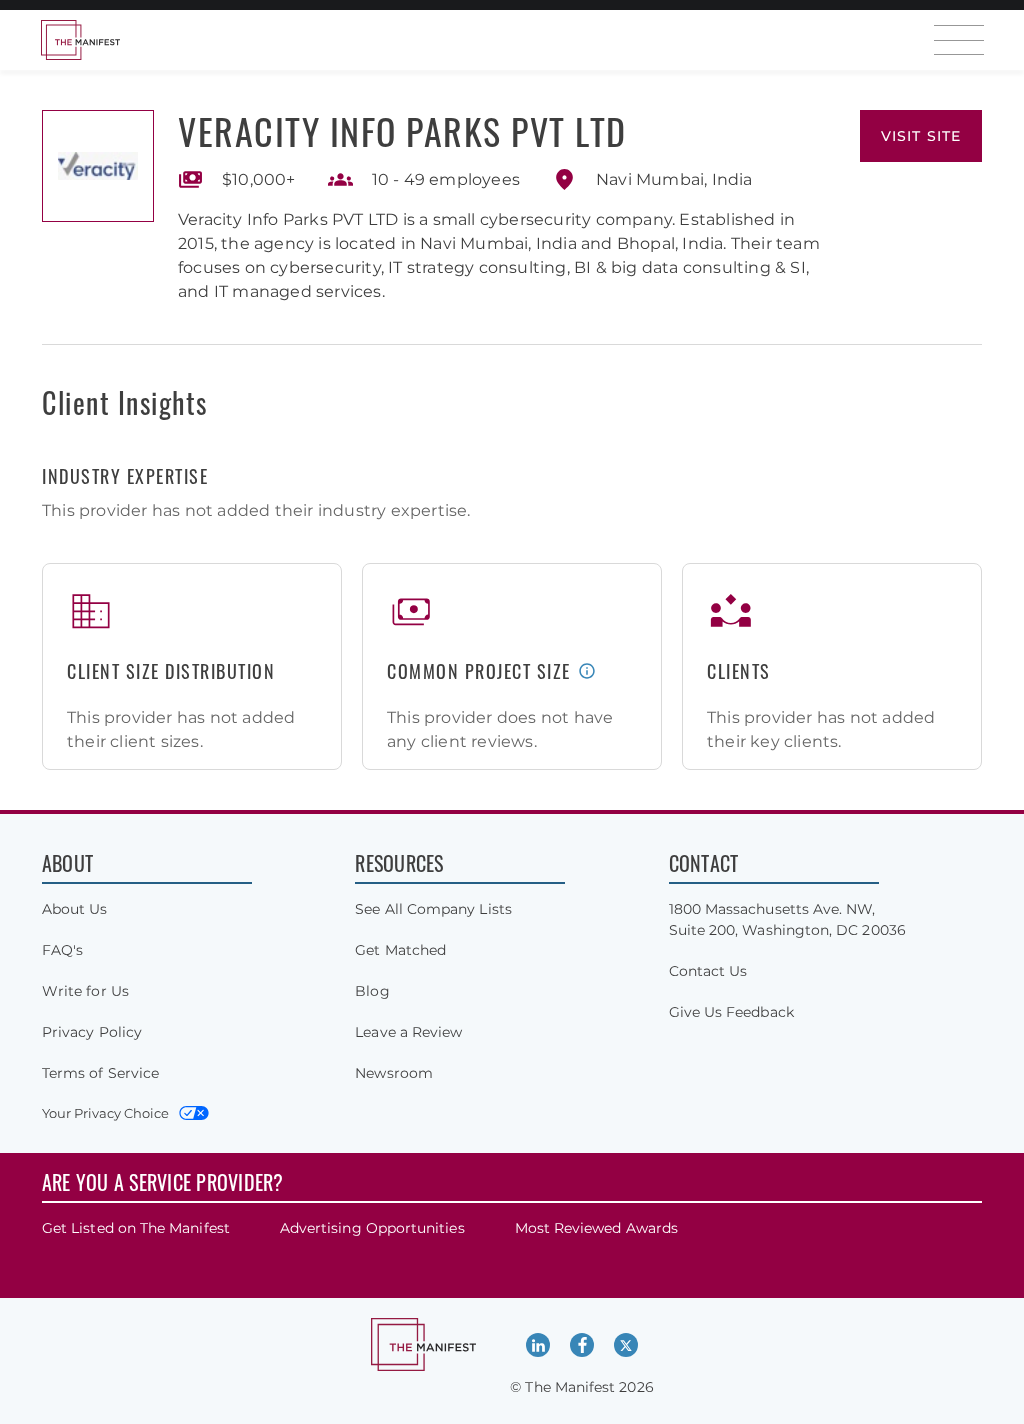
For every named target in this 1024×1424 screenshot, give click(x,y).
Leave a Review (408, 1032)
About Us (75, 909)
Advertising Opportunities (372, 1228)
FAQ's (62, 950)
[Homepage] (80, 40)
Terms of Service (100, 1073)
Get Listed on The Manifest (136, 1228)
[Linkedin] (538, 1345)
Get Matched (400, 950)
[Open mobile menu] (959, 40)
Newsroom (394, 1073)
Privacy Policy (92, 1032)
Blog (372, 991)
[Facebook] (582, 1345)
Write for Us (85, 991)
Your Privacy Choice (105, 1113)
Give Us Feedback (731, 1012)
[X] (626, 1345)
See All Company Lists (433, 909)
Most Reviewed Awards (596, 1228)
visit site (921, 136)
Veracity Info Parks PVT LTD (402, 130)
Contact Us (708, 971)
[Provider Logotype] (98, 166)
